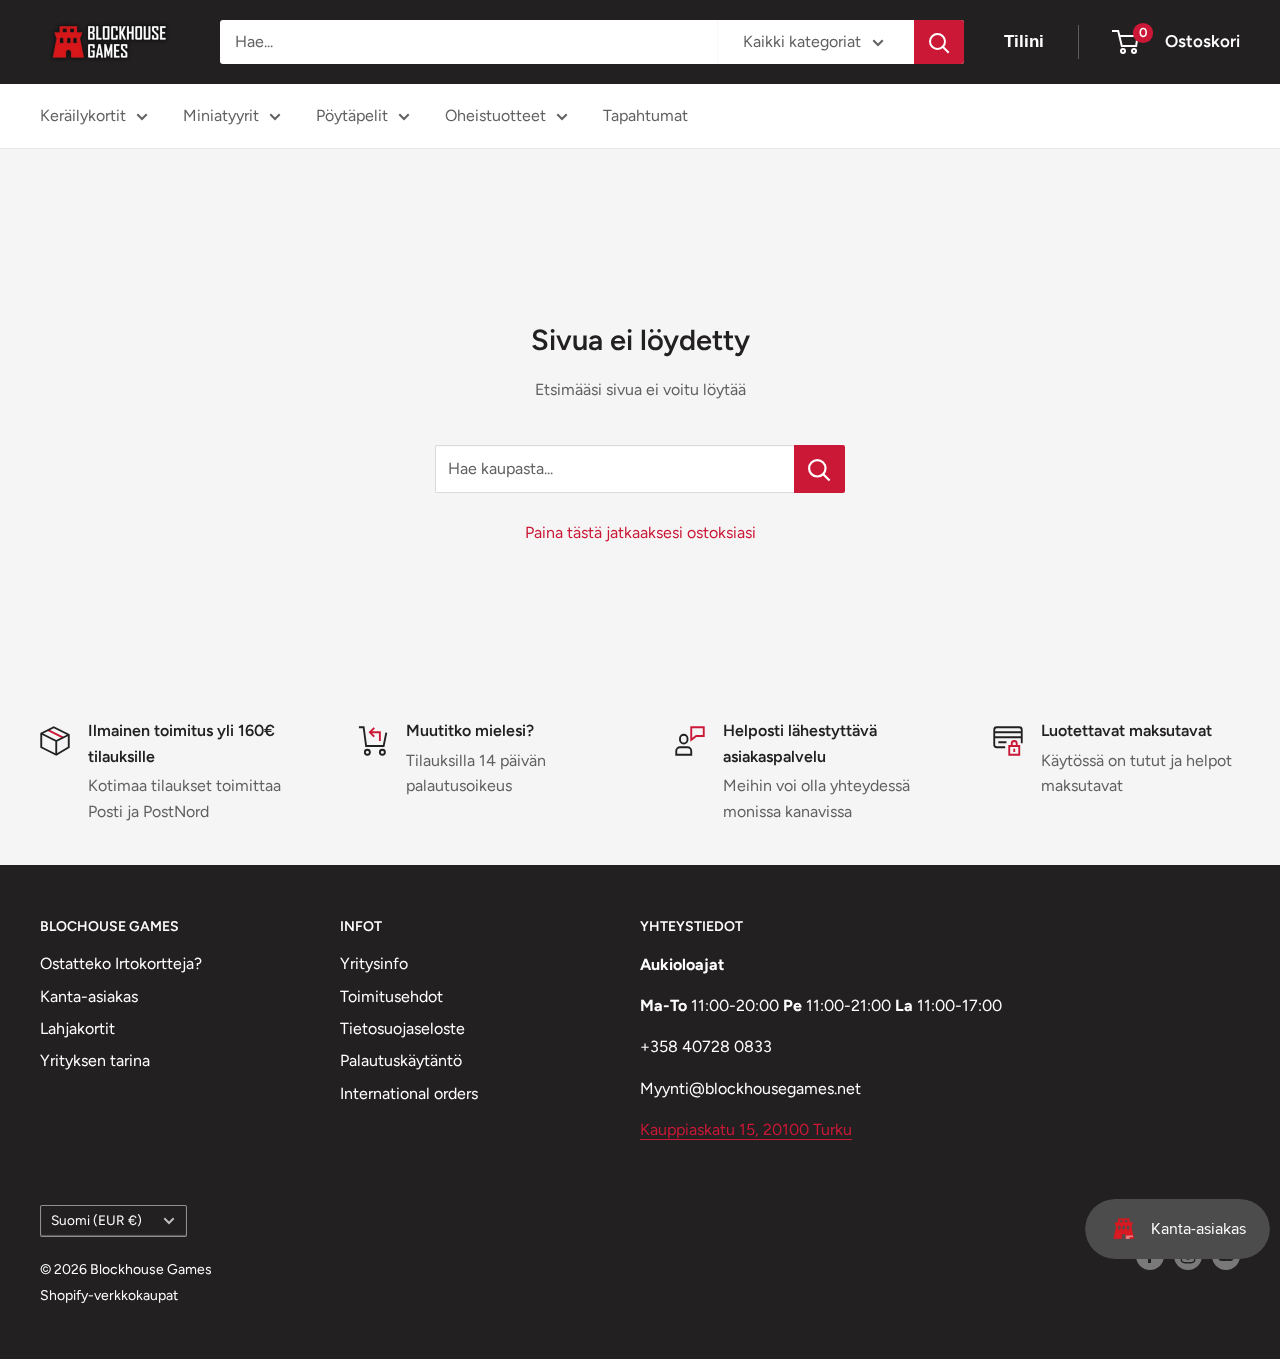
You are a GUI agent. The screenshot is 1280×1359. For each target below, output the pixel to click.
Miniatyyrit (221, 115)
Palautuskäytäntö (401, 1060)
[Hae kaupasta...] (819, 469)
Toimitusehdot (391, 996)
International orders (409, 1093)
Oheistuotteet (495, 115)
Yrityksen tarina (95, 1060)
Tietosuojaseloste (402, 1028)
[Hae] (939, 42)
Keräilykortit (83, 115)
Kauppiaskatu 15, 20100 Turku (746, 1129)
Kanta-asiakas (89, 996)
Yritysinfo (374, 963)
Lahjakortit (77, 1028)
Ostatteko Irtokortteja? (121, 963)
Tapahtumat (645, 115)
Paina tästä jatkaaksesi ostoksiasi (640, 532)
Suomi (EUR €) (96, 1220)
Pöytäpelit (352, 115)
